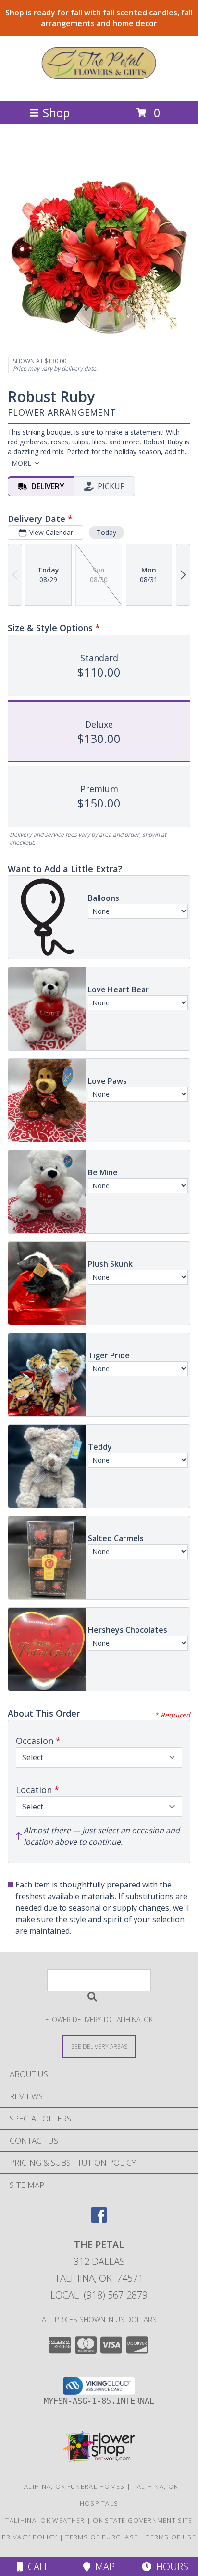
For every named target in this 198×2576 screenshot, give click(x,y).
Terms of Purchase (102, 2537)
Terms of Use (171, 2537)
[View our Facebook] (99, 2219)
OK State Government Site (142, 2520)
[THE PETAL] (99, 87)
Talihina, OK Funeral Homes (73, 2486)
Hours (170, 2567)
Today (106, 532)
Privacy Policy (30, 2537)
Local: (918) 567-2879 (99, 2295)
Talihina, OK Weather (45, 2520)
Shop (56, 112)
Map (103, 2567)
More (21, 463)
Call (36, 2567)
